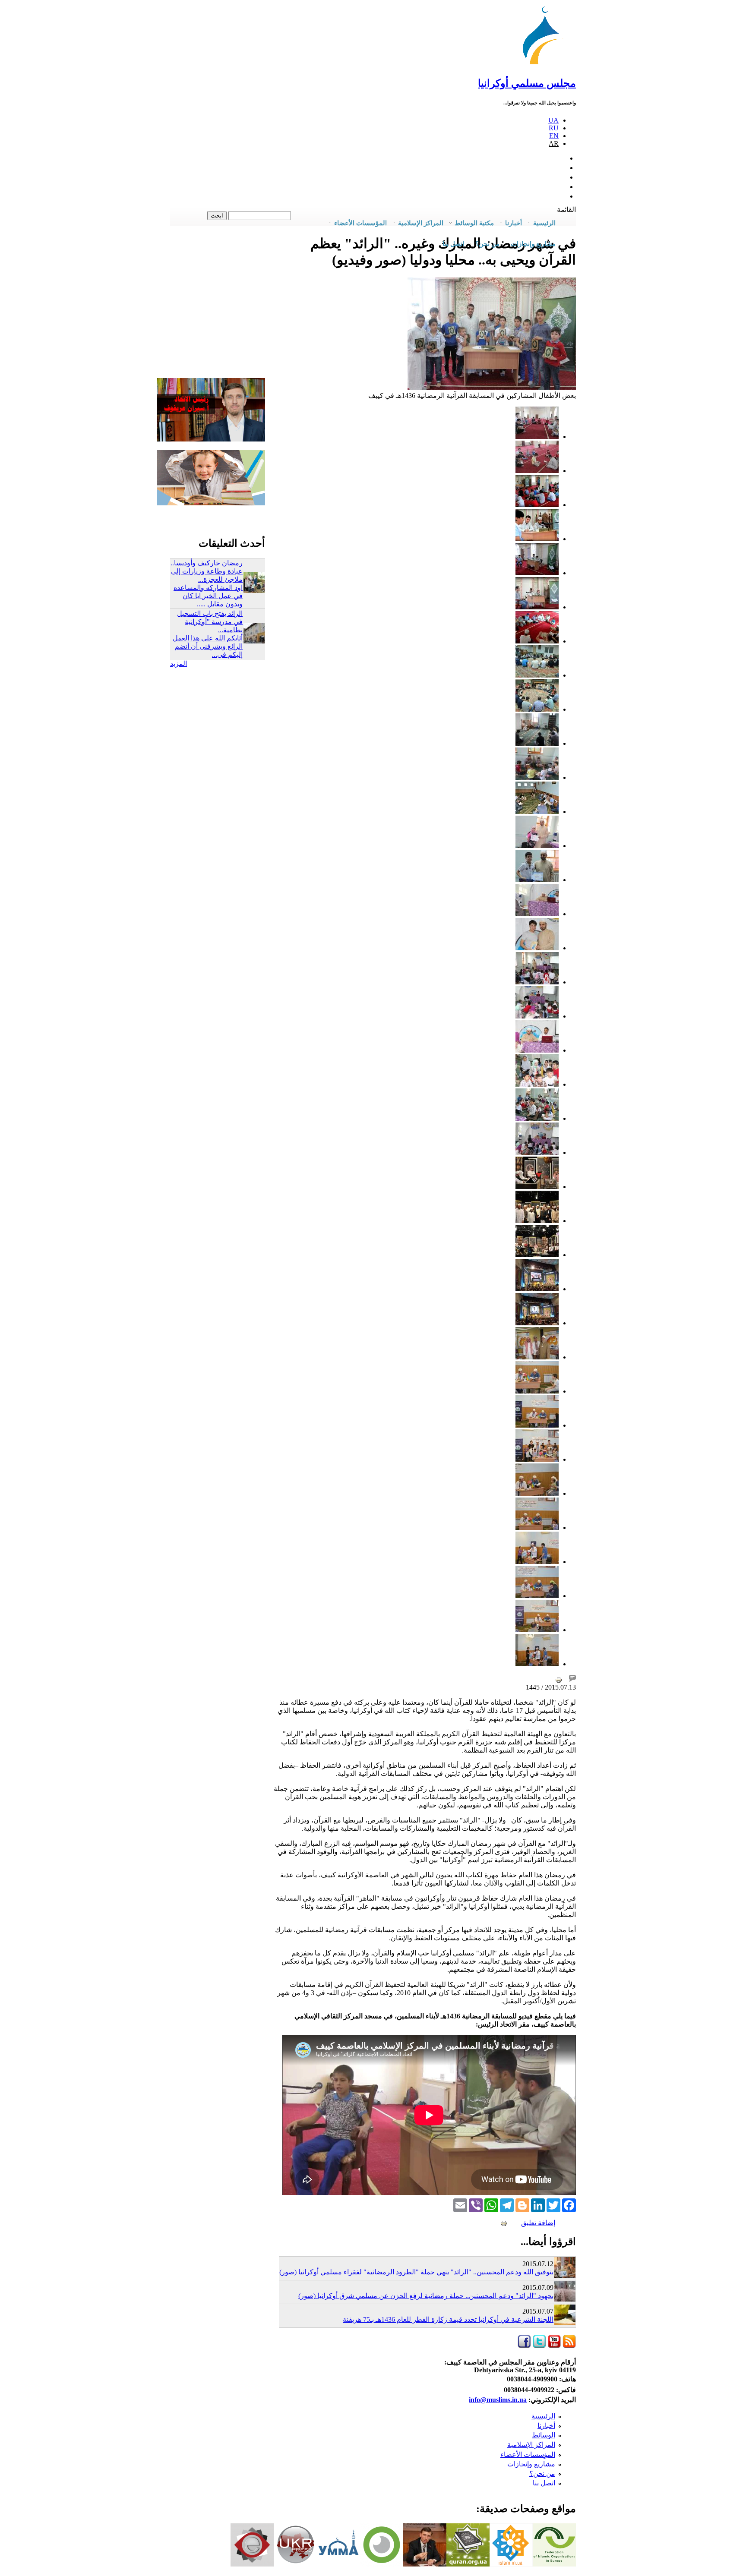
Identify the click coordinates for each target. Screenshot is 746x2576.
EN (554, 136)
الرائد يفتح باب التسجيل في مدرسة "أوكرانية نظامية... (210, 622)
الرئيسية (543, 2416)
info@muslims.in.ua (498, 2400)
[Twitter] (553, 2204)
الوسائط (544, 2435)
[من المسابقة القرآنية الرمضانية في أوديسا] (537, 846)
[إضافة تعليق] (572, 1679)
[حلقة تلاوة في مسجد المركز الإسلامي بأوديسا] (537, 743)
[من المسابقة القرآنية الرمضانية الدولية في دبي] (537, 1289)
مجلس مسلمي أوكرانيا (527, 83)
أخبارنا (546, 2426)
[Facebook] (569, 2204)
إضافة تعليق (538, 2223)
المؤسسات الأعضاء (528, 2455)
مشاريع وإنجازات (531, 2464)
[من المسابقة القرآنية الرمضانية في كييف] (537, 505)
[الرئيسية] (545, 65)
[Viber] (476, 2204)
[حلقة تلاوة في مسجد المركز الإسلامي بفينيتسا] (537, 675)
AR (554, 143)
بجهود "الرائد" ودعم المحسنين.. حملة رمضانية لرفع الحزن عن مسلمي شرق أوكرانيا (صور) (426, 2296)
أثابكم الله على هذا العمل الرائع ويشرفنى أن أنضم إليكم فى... (208, 646)
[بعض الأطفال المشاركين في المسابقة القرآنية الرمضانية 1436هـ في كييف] (492, 387)
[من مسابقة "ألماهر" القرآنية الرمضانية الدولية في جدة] (537, 1187)
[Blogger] (522, 2204)
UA (553, 120)
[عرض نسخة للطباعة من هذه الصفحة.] (559, 1679)
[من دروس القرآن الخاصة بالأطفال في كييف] (537, 437)
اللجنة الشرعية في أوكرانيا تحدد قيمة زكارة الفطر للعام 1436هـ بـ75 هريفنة (448, 2319)
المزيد (179, 664)
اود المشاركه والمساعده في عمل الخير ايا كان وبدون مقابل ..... (208, 596)
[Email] (460, 2204)
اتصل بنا (453, 244)
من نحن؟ (542, 2474)
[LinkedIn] (538, 2204)
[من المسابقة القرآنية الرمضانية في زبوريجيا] (537, 1391)
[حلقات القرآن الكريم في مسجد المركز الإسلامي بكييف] (537, 641)
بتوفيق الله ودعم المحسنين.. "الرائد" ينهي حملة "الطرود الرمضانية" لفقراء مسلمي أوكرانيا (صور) (416, 2272)
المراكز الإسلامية (531, 2445)
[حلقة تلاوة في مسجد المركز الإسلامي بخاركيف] (537, 812)
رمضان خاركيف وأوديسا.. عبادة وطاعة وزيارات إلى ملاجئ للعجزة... (207, 571)
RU (554, 128)
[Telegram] (507, 2204)
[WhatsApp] (491, 2204)
